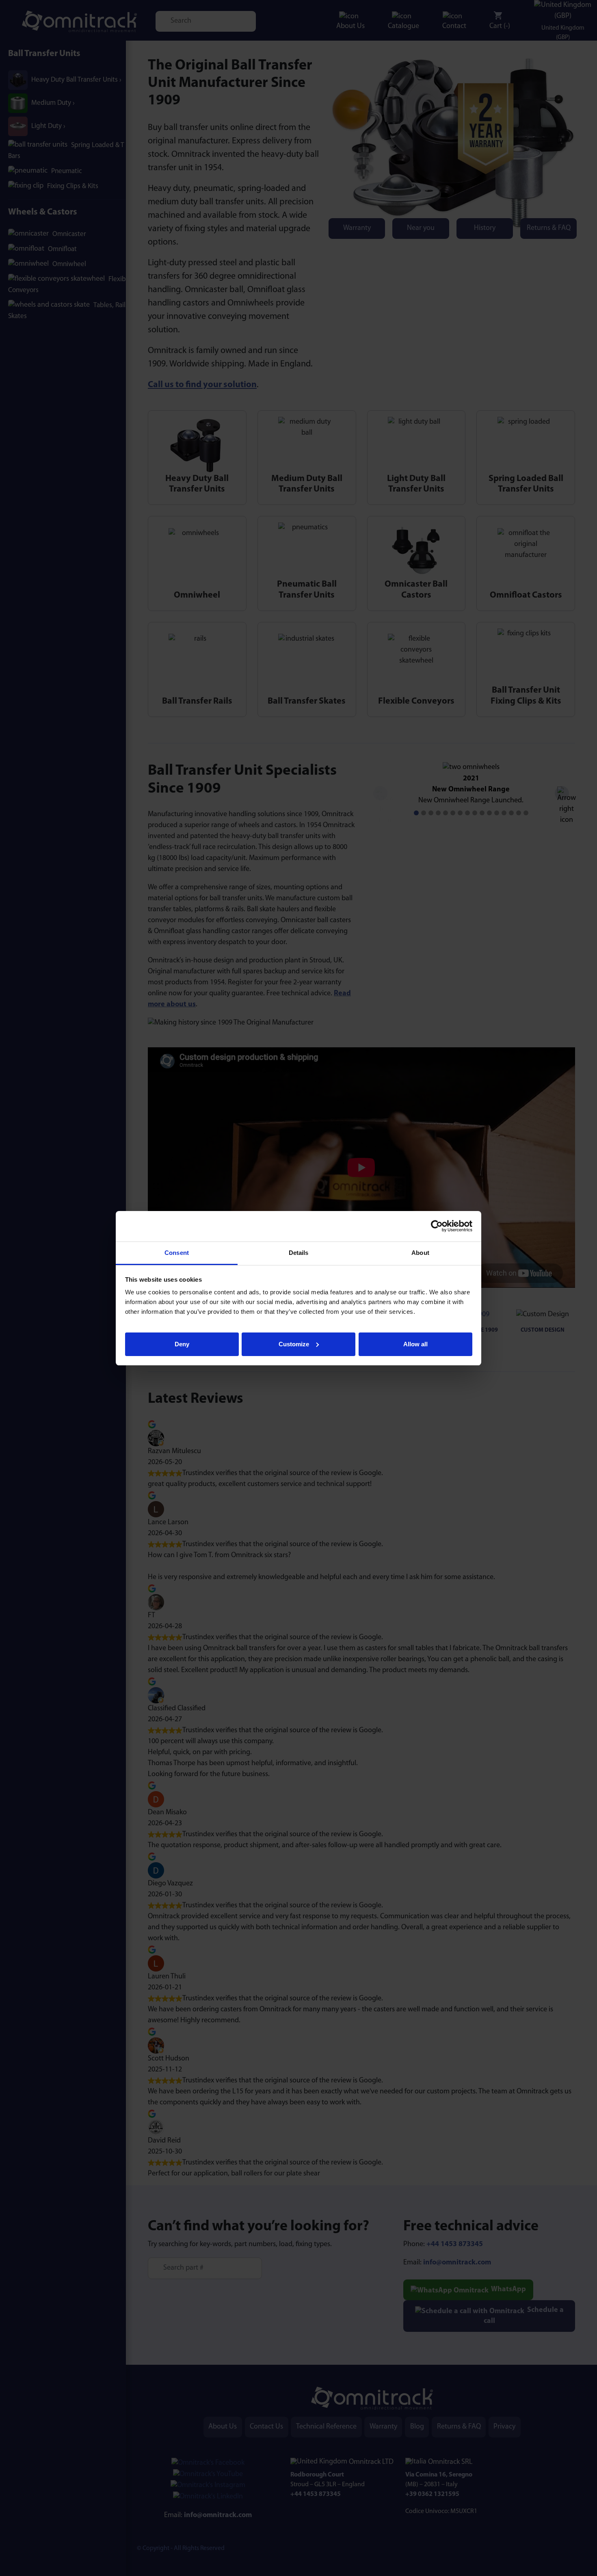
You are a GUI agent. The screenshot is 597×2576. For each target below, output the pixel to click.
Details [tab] (299, 1253)
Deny (182, 1344)
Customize (294, 1344)
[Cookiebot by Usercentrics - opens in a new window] (437, 1226)
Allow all (415, 1344)
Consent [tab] (177, 1253)
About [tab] (420, 1253)
